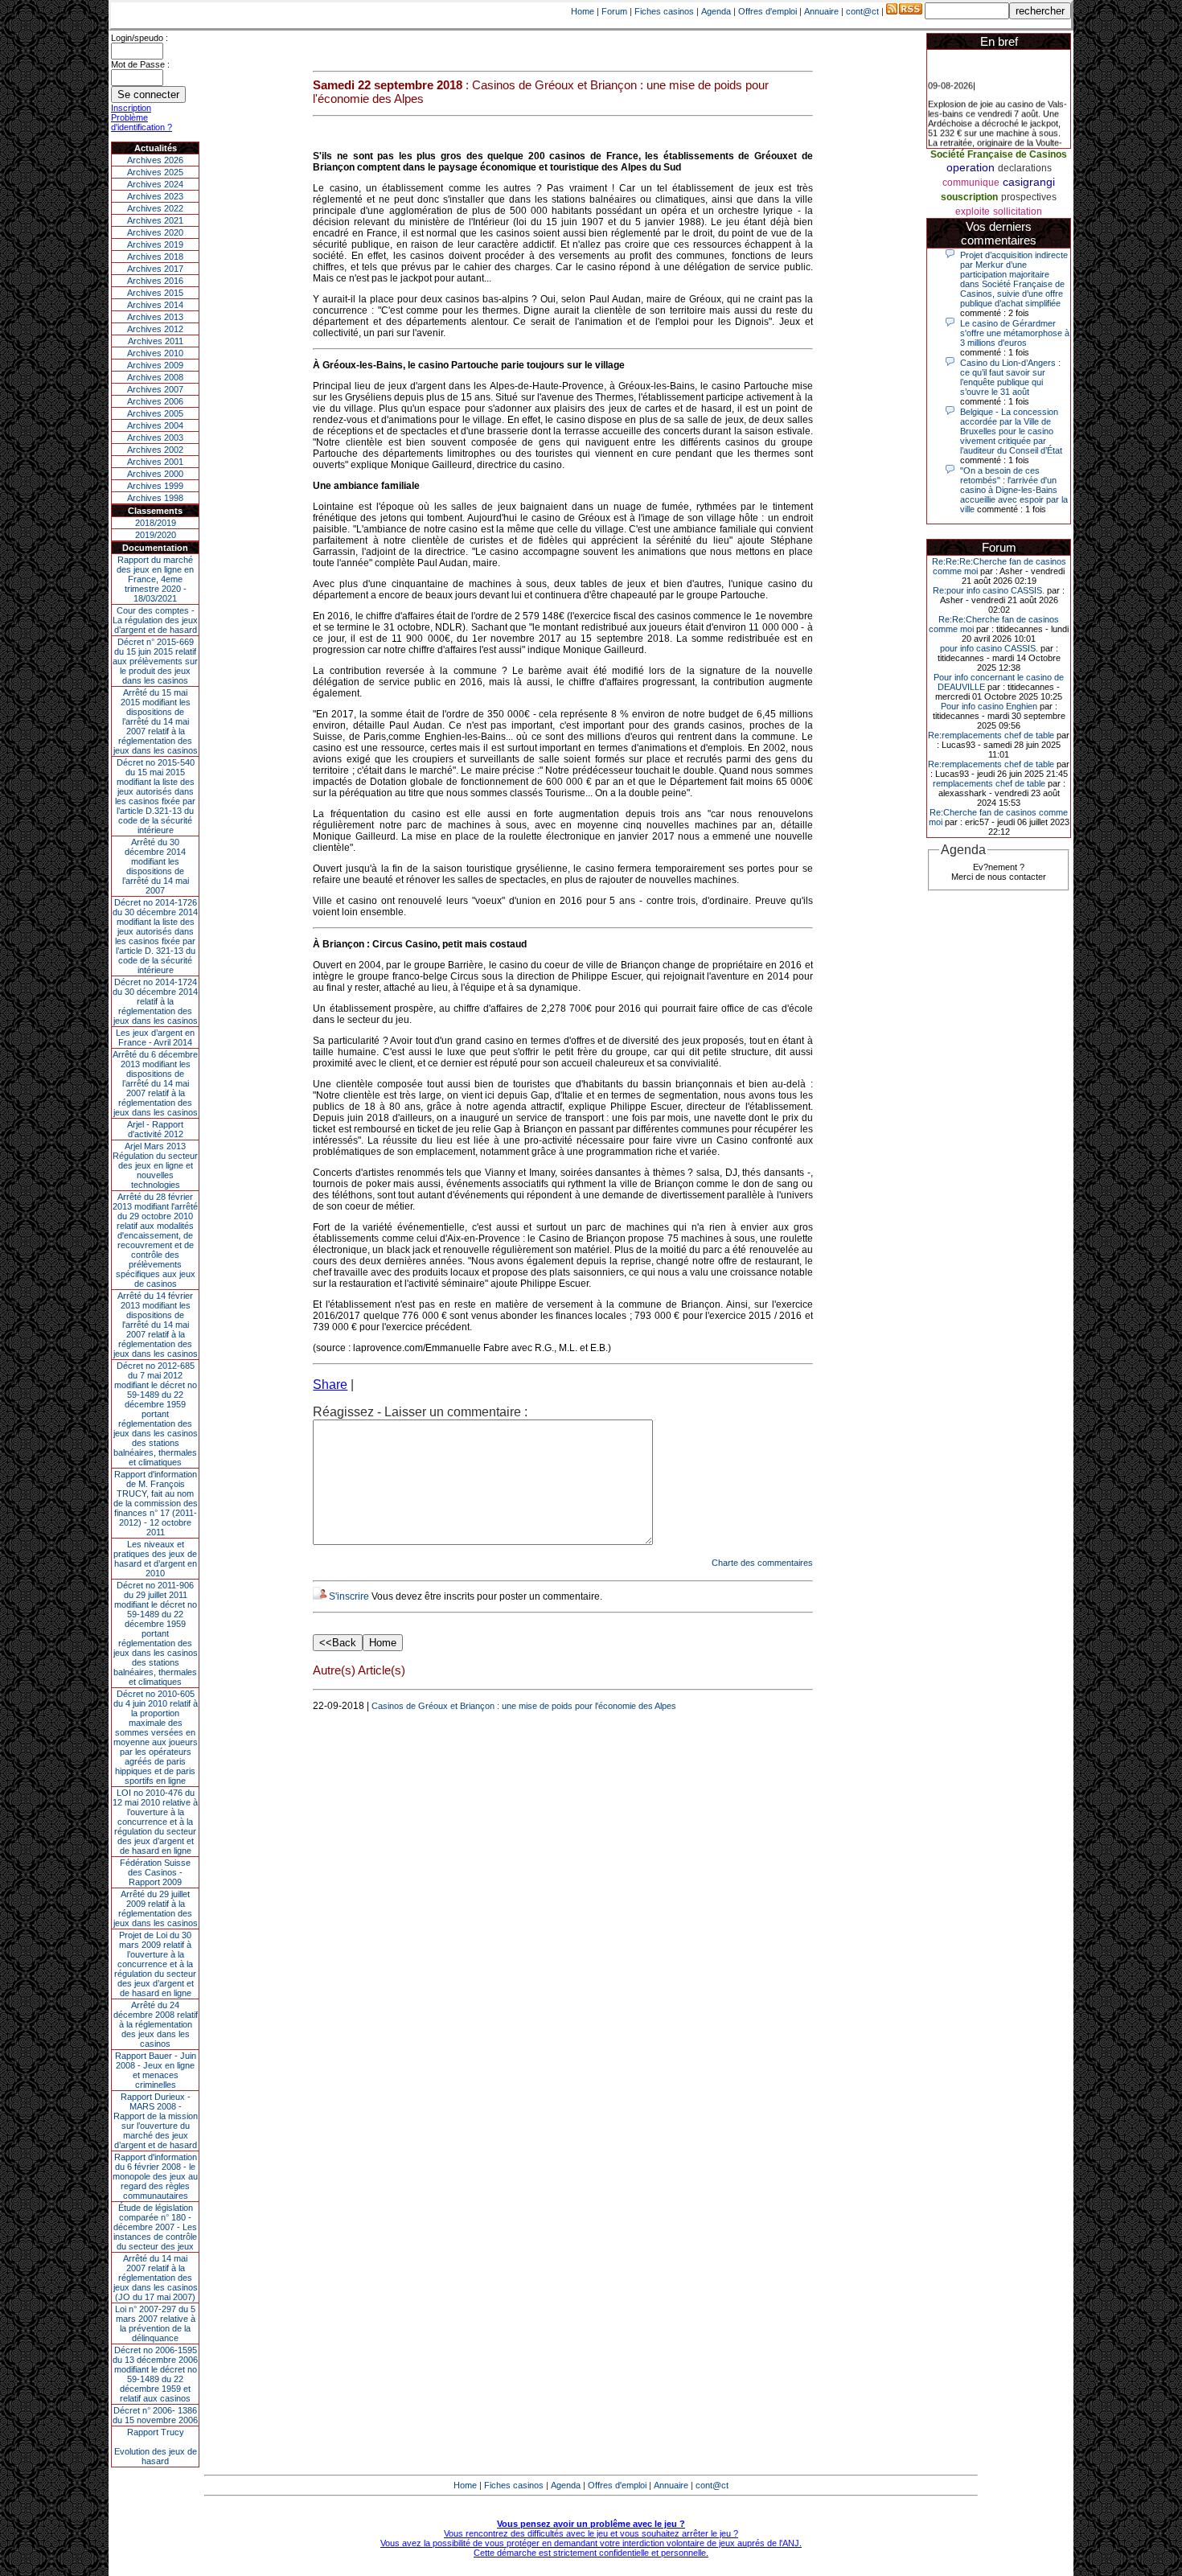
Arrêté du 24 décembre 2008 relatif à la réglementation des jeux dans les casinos (156, 2024)
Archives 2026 (155, 160)
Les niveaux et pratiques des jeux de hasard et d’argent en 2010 (155, 1559)
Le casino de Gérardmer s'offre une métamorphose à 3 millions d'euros (1015, 333)
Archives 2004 (155, 425)
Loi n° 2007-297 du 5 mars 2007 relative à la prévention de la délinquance (155, 2323)
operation (971, 167)
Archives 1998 (155, 498)
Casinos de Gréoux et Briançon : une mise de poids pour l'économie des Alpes (524, 1706)
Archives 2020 (155, 232)
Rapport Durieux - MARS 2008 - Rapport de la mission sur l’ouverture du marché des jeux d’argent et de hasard (156, 2121)
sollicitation (1018, 212)
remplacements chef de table (989, 783)
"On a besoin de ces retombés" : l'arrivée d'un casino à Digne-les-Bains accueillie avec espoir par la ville (1014, 490)
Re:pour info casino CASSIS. (989, 590)
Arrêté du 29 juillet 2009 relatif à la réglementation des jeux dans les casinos (156, 1908)
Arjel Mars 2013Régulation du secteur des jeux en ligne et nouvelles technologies (155, 1165)
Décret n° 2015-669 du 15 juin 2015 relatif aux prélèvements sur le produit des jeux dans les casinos (155, 661)
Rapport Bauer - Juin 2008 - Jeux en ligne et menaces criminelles (156, 2070)
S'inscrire (349, 1596)
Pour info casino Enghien (989, 706)
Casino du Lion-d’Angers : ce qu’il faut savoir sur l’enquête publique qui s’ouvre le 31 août (1010, 377)
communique (971, 183)
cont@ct (862, 11)
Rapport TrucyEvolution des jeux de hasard (156, 2447)
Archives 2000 (155, 474)
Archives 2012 (155, 329)
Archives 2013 (155, 317)
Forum (614, 11)
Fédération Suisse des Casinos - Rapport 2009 (155, 1872)
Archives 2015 (155, 293)
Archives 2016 (155, 281)
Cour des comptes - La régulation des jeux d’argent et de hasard (155, 620)
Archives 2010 (155, 353)
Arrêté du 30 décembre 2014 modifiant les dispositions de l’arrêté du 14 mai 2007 (156, 866)
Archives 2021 (155, 220)
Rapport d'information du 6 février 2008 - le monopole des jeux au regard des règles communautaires (155, 2176)
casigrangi (1029, 182)
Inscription (131, 108)
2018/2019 (156, 523)
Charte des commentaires (762, 1563)
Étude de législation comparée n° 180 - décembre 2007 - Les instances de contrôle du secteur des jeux (155, 2227)
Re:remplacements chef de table (991, 735)
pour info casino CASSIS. (989, 648)
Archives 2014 (155, 305)
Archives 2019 (155, 244)
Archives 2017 (155, 269)
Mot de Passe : (140, 64)
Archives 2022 (155, 208)
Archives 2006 (155, 401)
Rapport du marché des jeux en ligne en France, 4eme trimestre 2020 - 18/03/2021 (155, 579)
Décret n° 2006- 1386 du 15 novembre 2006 (155, 2415)
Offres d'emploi (767, 11)
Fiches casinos (664, 11)
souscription (969, 197)
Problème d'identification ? (142, 122)
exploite (973, 212)
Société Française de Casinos (999, 154)
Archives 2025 (155, 172)
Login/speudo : (140, 38)
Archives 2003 (155, 438)
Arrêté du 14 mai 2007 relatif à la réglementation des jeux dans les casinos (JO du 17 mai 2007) (156, 2278)
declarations (1025, 168)
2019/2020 (156, 535)
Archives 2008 (155, 377)
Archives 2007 (155, 389)
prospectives (1029, 197)
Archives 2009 (155, 365)
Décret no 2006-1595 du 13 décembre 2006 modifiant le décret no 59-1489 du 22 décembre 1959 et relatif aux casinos (155, 2374)
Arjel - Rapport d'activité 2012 (155, 1129)
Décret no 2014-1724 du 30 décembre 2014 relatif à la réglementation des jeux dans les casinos (155, 1001)
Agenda (716, 11)
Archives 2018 (155, 257)
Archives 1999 (155, 486)
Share (330, 1385)
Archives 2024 (155, 184)
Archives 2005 (155, 413)
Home (583, 11)
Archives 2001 (155, 462)
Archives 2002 (155, 450)
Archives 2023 (155, 196)
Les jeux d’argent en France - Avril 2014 (155, 1037)
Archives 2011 (156, 341)
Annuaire (821, 11)
